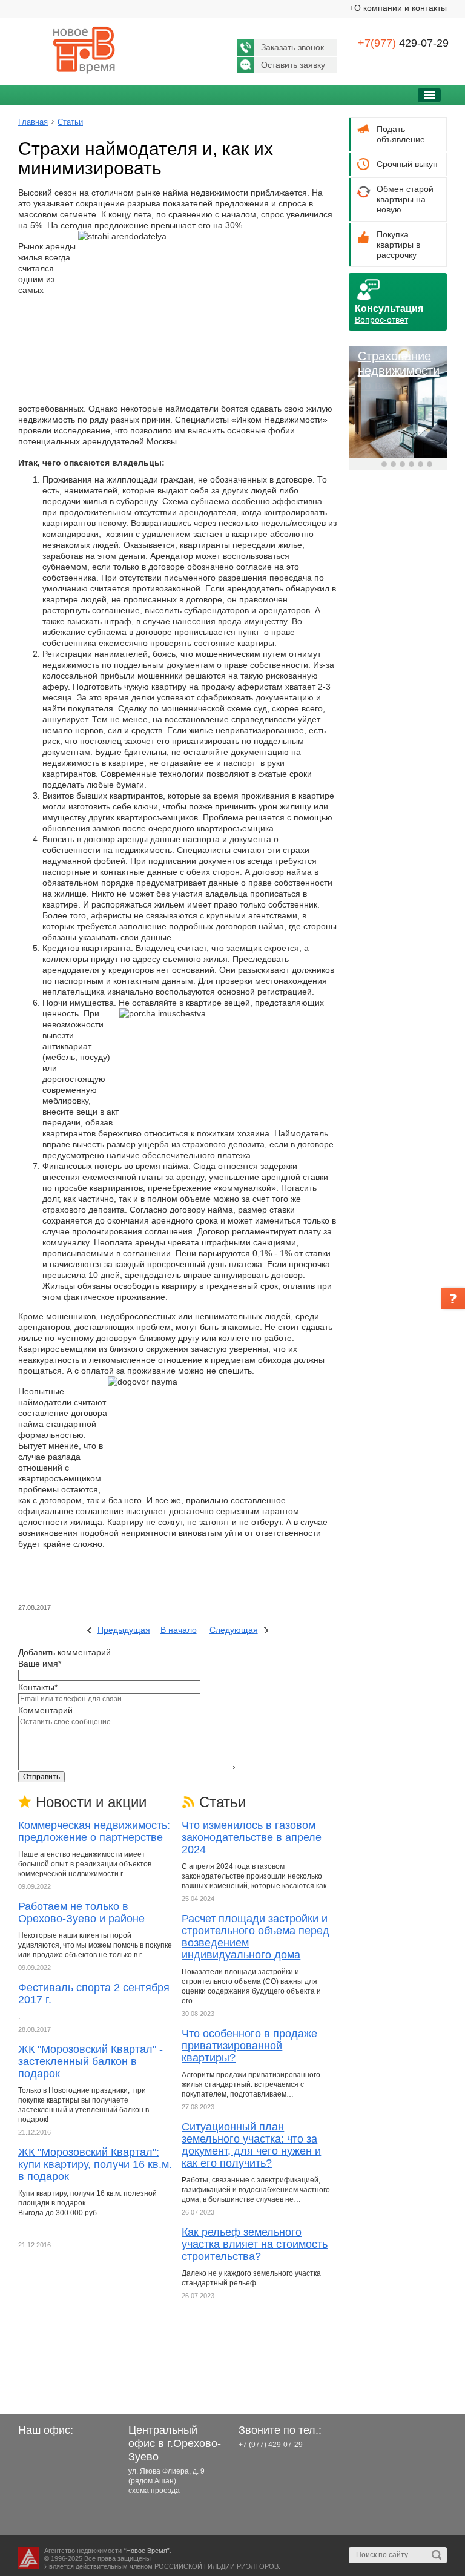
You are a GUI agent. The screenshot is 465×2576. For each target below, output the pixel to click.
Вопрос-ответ (381, 320)
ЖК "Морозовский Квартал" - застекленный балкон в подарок (91, 2061)
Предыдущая (124, 1630)
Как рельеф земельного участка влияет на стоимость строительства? (255, 2244)
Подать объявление (401, 134)
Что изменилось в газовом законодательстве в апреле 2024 (252, 1837)
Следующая (234, 1630)
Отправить (41, 1777)
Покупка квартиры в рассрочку (398, 245)
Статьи (70, 122)
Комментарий (45, 1710)
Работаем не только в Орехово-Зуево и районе (81, 1912)
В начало (179, 1630)
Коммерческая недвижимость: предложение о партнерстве (94, 1831)
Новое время (85, 50)
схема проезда (154, 2491)
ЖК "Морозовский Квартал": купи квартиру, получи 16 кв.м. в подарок (95, 2164)
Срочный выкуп (407, 164)
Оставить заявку (293, 65)
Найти (437, 2555)
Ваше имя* (40, 1664)
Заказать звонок (292, 47)
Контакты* (38, 1687)
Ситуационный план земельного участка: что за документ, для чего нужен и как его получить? (251, 2145)
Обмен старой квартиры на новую (405, 199)
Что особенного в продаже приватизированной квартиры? (249, 2046)
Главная (33, 122)
